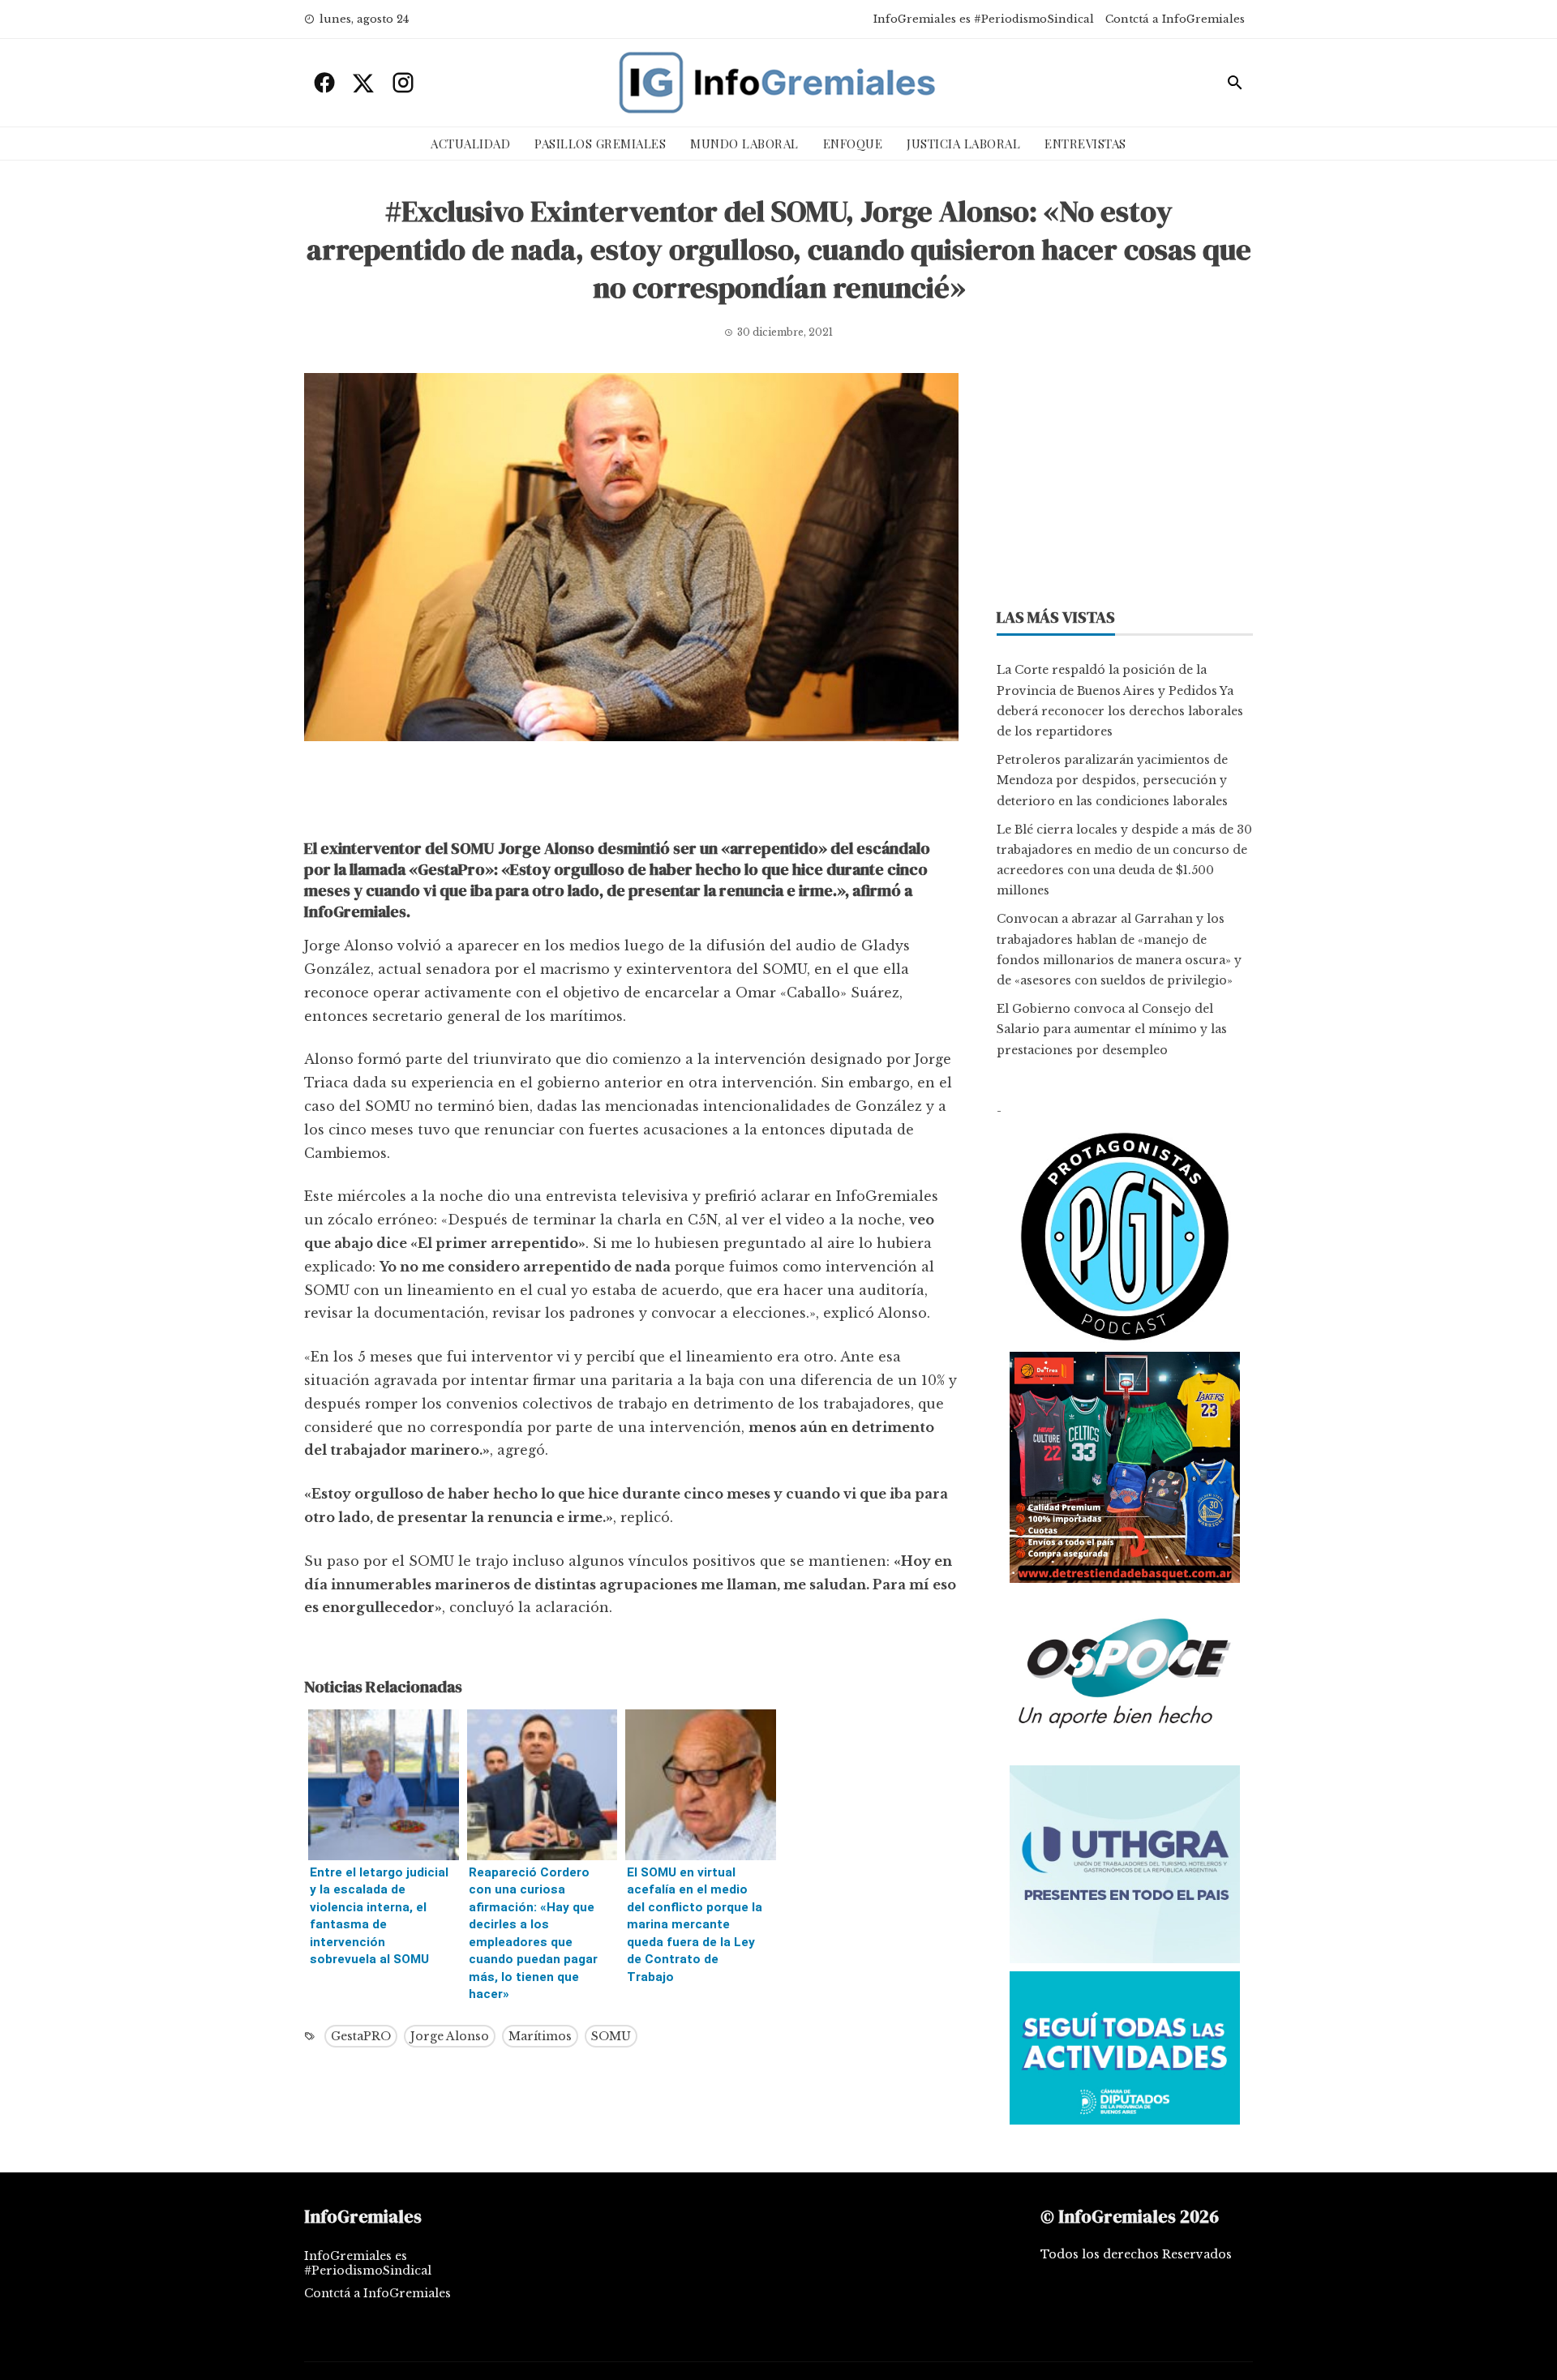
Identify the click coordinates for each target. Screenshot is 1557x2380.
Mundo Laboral (744, 144)
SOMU (611, 2036)
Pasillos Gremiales (600, 144)
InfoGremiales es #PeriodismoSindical (984, 19)
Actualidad (470, 144)
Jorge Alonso (450, 2036)
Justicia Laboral (963, 144)
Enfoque (853, 144)
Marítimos (540, 2036)
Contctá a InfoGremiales (1175, 19)
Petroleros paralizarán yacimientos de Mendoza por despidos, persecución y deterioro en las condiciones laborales (1112, 780)
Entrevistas (1085, 144)
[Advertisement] (631, 794)
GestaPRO (361, 2036)
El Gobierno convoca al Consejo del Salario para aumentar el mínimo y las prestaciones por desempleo (1112, 1029)
